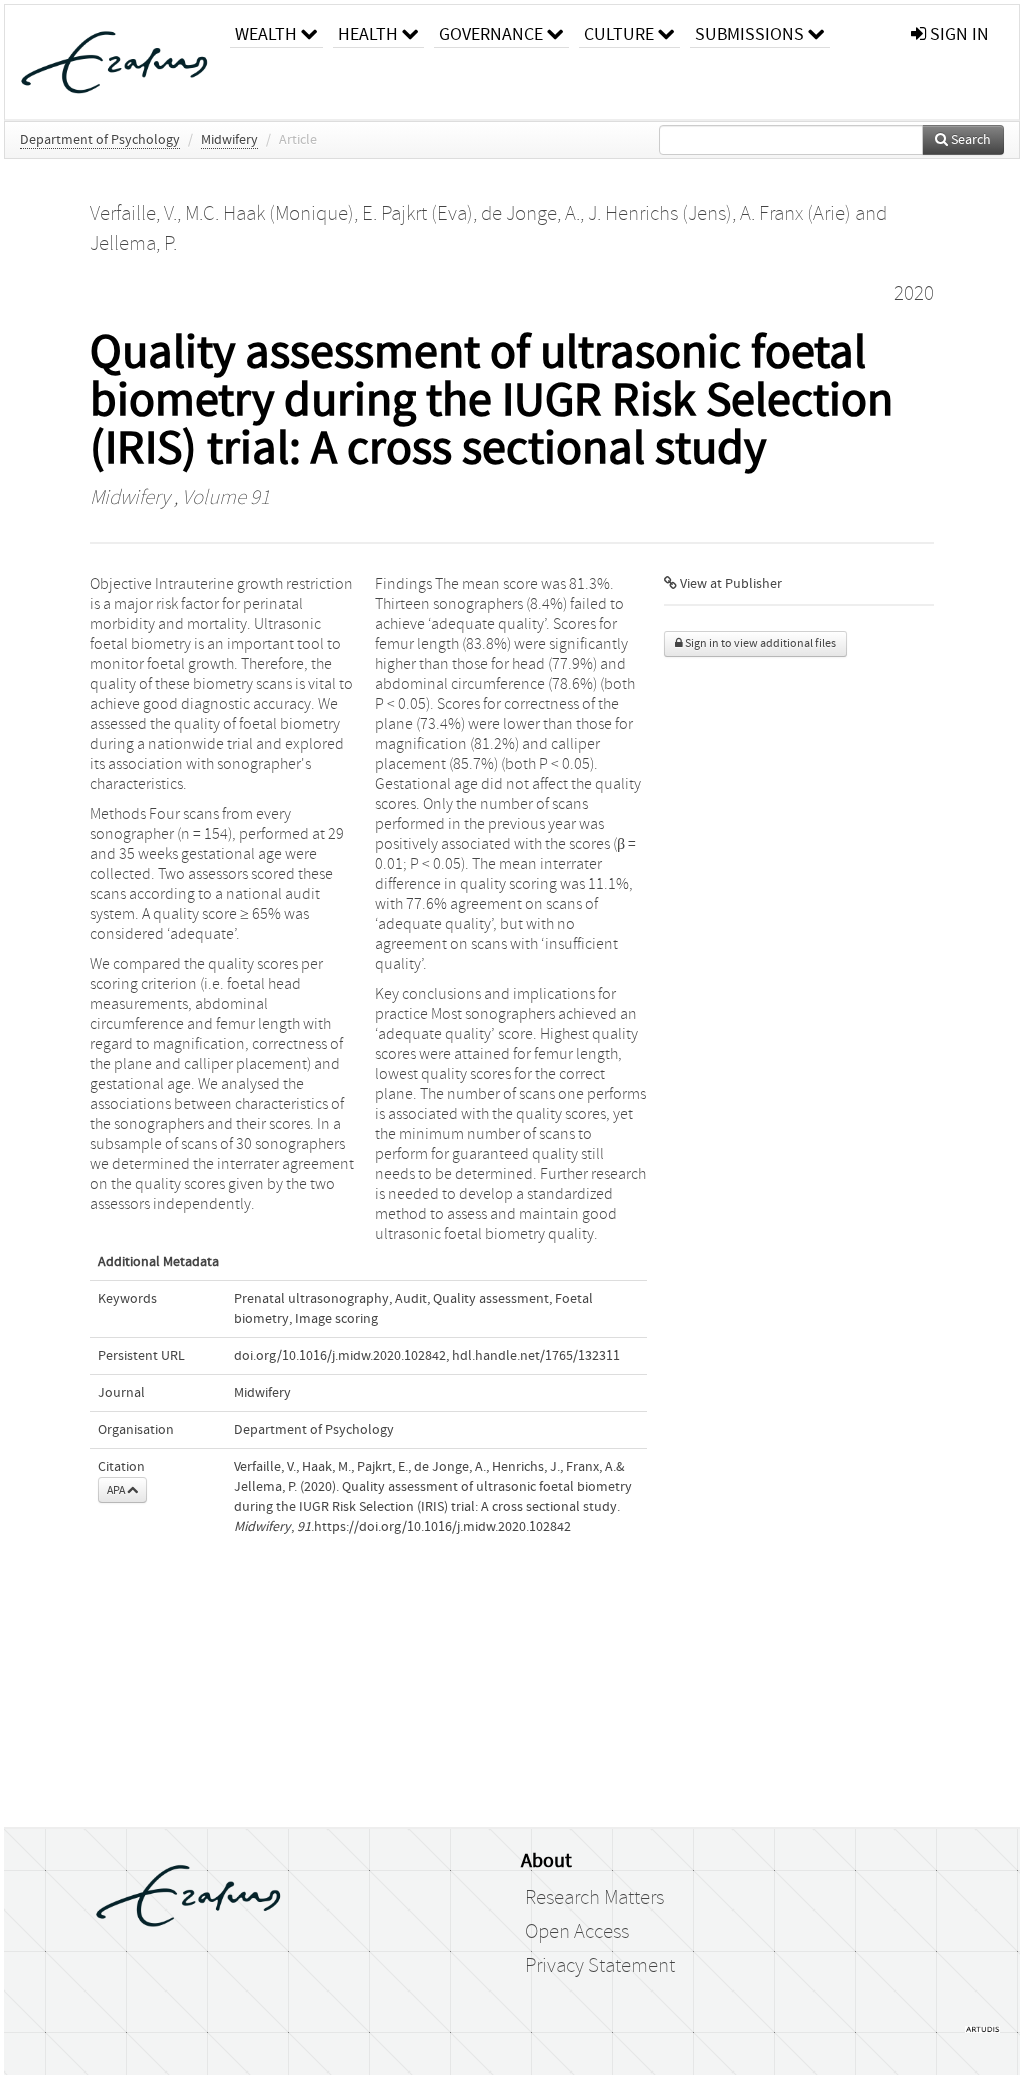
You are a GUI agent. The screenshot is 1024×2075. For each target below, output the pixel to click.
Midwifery (229, 140)
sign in (957, 34)
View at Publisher (729, 584)
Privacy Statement (600, 1966)
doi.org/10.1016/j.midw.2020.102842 (340, 1356)
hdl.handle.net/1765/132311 (536, 1356)
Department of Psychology (100, 140)
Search (969, 140)
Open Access (577, 1932)
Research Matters (594, 1898)
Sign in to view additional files (759, 643)
